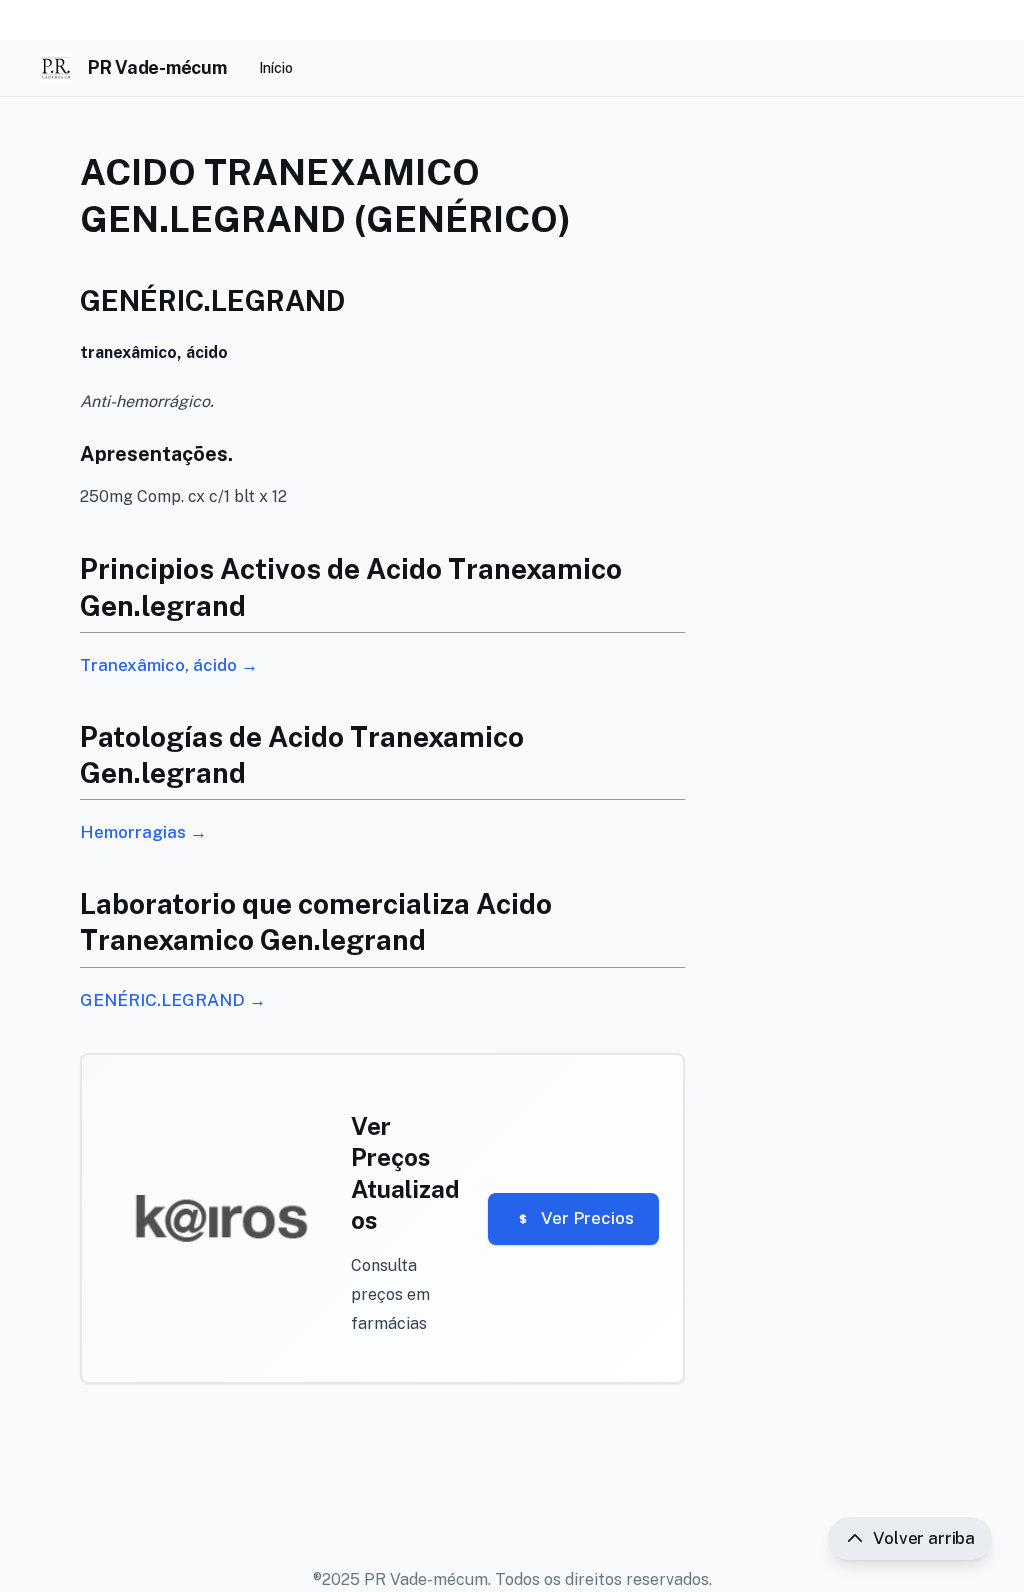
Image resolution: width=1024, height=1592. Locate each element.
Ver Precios (587, 1218)
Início (276, 68)
